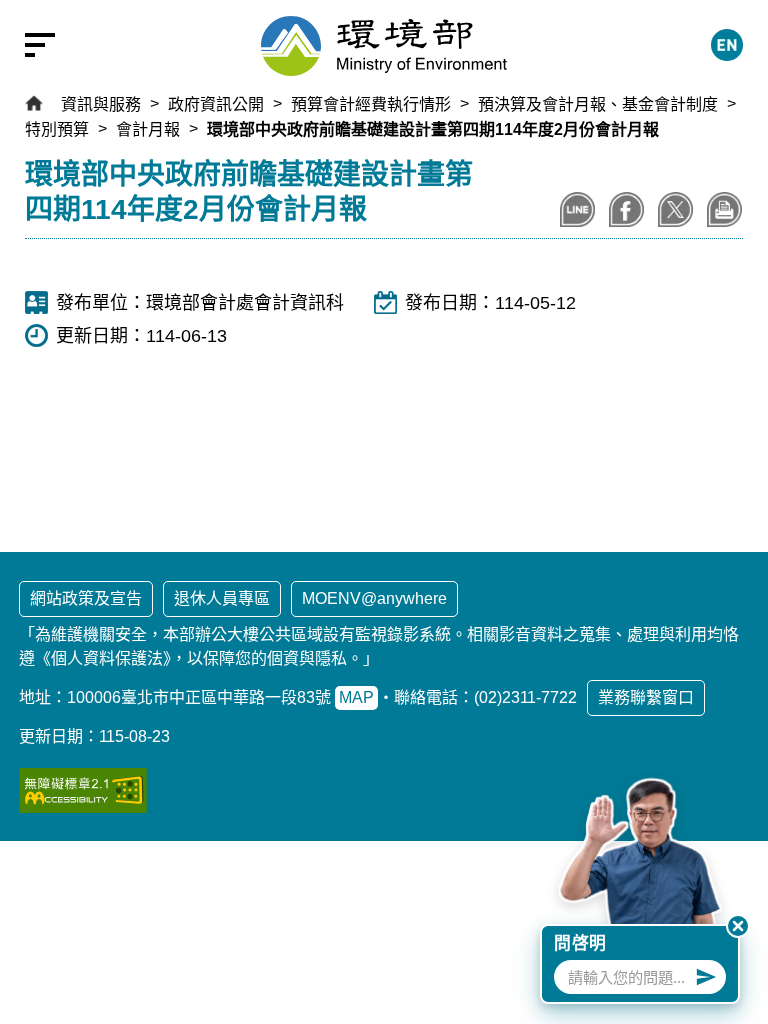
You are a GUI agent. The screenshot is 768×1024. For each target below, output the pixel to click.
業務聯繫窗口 (646, 697)
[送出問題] (706, 977)
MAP (356, 697)
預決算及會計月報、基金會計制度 (598, 104)
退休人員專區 (222, 598)
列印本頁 (724, 209)
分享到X (675, 209)
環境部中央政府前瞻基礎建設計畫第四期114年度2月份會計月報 (433, 129)
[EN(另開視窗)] (727, 45)
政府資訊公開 (216, 104)
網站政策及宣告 (86, 598)
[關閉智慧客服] (738, 926)
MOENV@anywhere (374, 598)
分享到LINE (577, 209)
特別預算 (57, 129)
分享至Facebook (626, 209)
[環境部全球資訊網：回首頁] (384, 46)
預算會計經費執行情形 (371, 104)
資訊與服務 (101, 104)
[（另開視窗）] (83, 790)
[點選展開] (30, 45)
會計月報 (148, 129)
